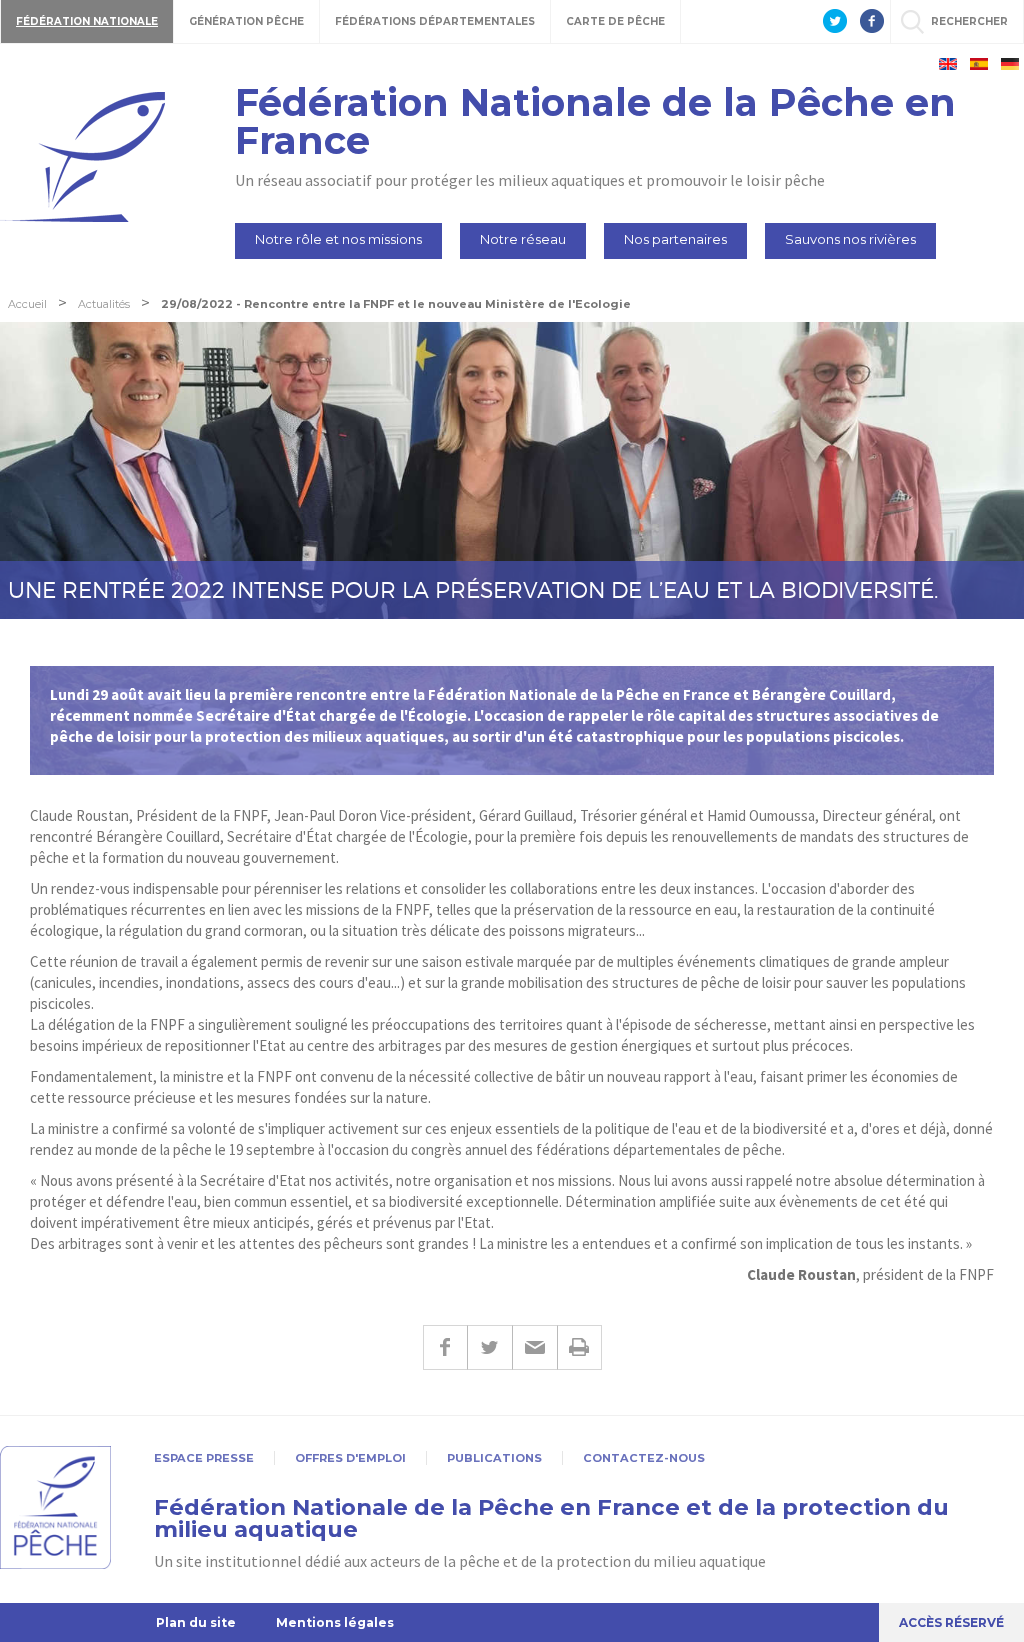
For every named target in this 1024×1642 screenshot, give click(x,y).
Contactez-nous (644, 1458)
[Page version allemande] (1010, 64)
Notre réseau (523, 239)
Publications (494, 1458)
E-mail (534, 1347)
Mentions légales (335, 1622)
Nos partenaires (675, 239)
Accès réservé (951, 1622)
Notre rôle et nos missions (338, 239)
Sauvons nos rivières (850, 239)
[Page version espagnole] (979, 64)
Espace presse (204, 1458)
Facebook (445, 1347)
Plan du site (196, 1622)
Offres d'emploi (350, 1458)
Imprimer (579, 1347)
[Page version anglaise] (948, 64)
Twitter (489, 1347)
